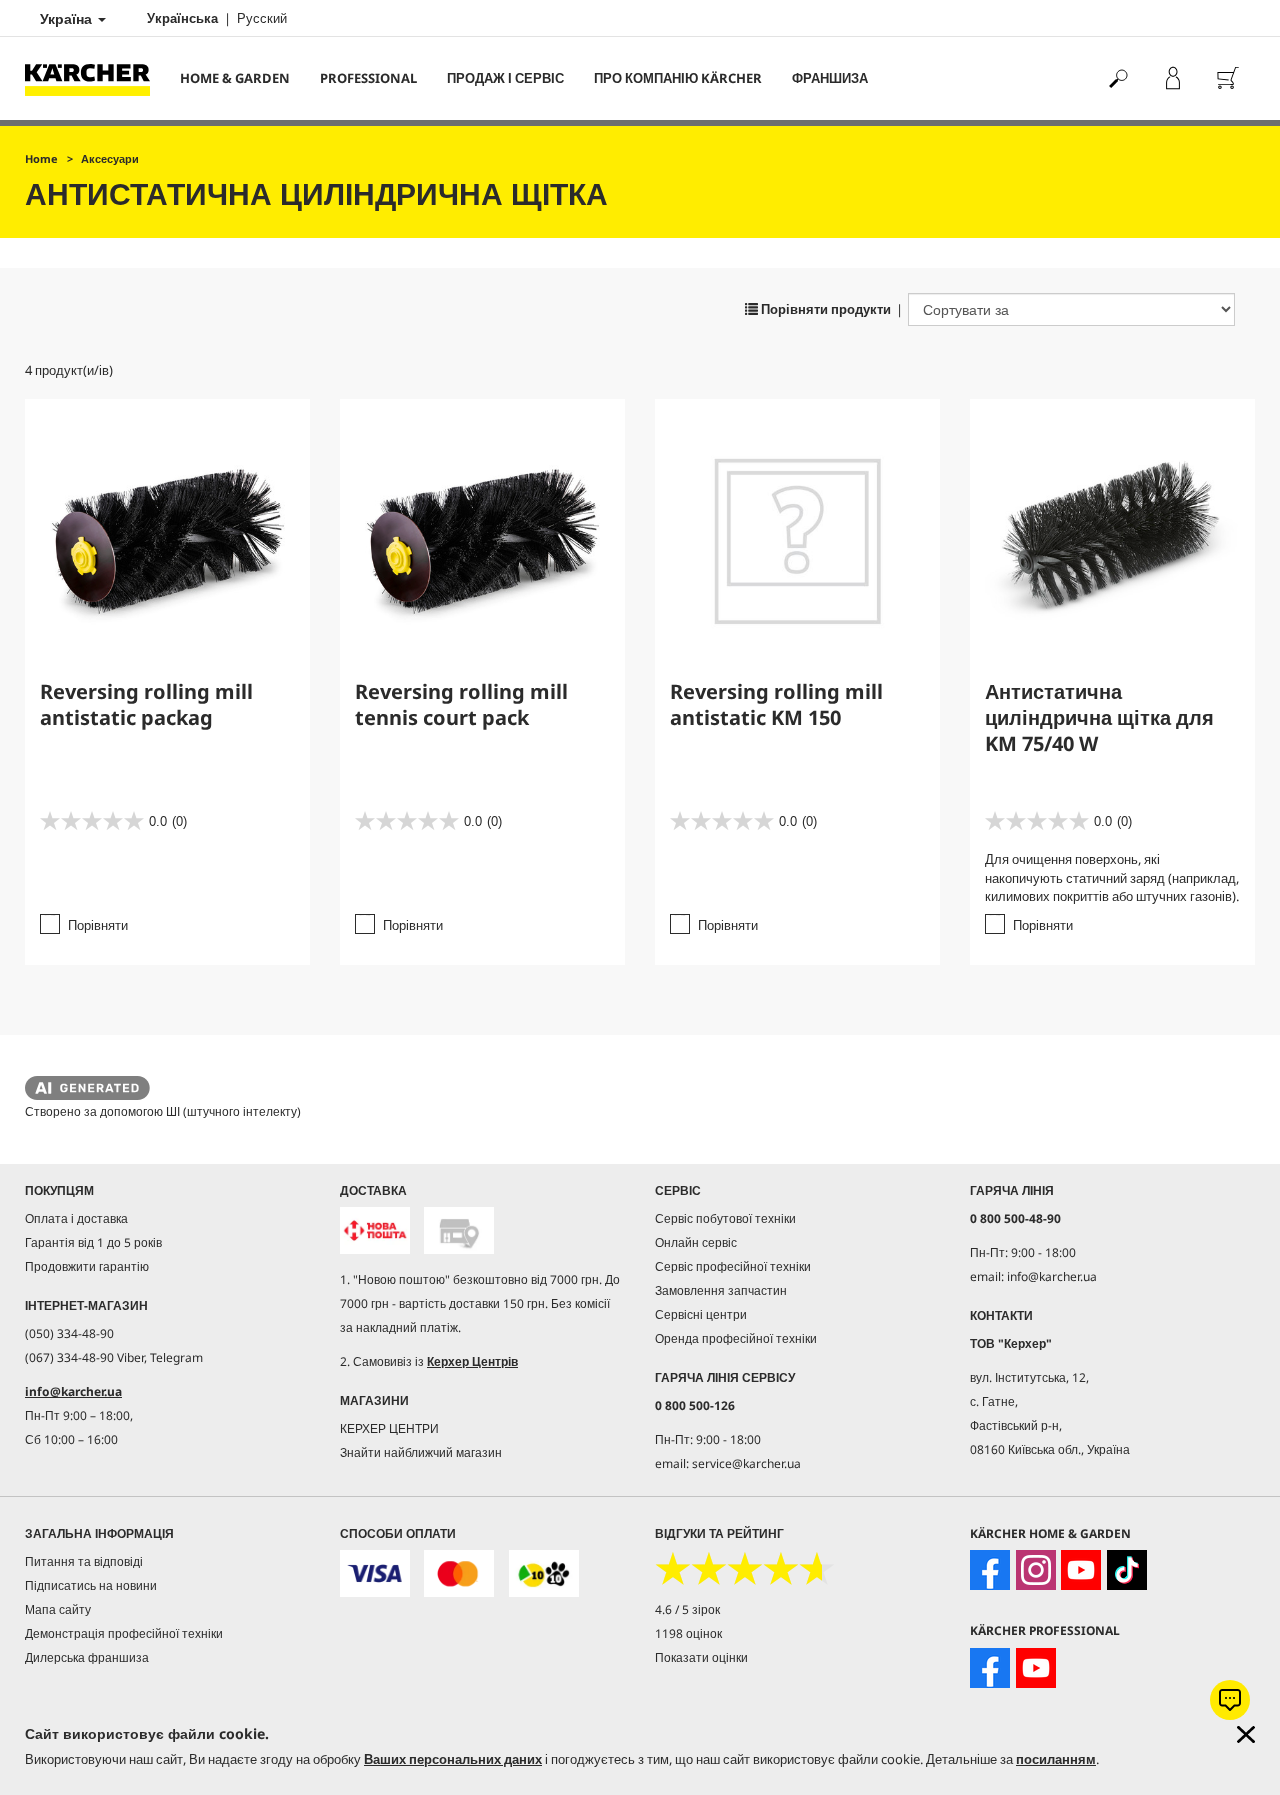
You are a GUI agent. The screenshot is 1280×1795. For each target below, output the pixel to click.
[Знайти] (1117, 78)
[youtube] (1081, 1570)
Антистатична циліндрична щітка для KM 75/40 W (1099, 717)
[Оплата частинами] (544, 1573)
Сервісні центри (701, 1314)
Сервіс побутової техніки (725, 1218)
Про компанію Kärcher (678, 78)
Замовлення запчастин (721, 1290)
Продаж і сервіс (505, 78)
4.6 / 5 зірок (687, 1609)
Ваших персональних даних (453, 1759)
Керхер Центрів (472, 1361)
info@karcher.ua (73, 1391)
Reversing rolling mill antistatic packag (146, 704)
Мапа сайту (58, 1609)
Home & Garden (235, 78)
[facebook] (990, 1570)
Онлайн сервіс (696, 1242)
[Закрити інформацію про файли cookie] (1246, 1734)
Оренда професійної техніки (736, 1338)
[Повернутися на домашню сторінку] (95, 78)
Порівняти (98, 925)
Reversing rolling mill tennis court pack (461, 704)
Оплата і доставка (76, 1218)
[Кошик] (1227, 78)
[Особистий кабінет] (1172, 78)
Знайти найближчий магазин (421, 1452)
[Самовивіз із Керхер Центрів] (459, 1230)
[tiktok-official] (1127, 1570)
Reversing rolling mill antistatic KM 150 (776, 704)
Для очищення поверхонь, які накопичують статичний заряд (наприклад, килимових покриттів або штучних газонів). (1112, 877)
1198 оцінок (688, 1633)
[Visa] (375, 1573)
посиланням (1056, 1759)
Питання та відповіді (84, 1561)
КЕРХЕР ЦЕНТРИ (389, 1428)
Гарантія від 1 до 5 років (93, 1242)
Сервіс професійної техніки (733, 1266)
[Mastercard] (459, 1573)
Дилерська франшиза (87, 1657)
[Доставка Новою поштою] (375, 1230)
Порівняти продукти (824, 309)
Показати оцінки (701, 1657)
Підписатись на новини (91, 1585)
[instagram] (1036, 1570)
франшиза (830, 78)
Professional (368, 78)
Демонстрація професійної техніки (124, 1633)
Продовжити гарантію (87, 1266)
